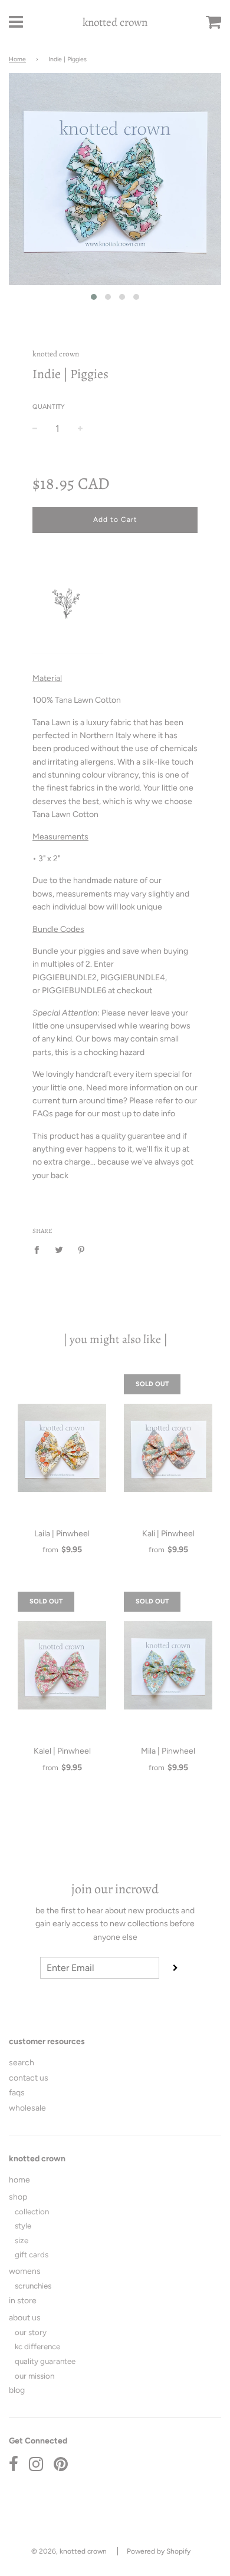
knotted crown (115, 22)
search (22, 2063)
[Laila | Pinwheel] (62, 1448)
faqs (17, 2093)
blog (17, 2390)
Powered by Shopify (159, 2551)
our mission (34, 2376)
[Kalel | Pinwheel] (62, 1665)
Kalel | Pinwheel (62, 1751)
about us (25, 2318)
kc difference (37, 2346)
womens (25, 2271)
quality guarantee (45, 2361)
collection (32, 2211)
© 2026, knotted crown (69, 2551)
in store (23, 2301)
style (23, 2226)
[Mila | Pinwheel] (168, 1665)
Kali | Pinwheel (168, 1534)
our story (31, 2332)
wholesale (27, 2108)
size (22, 2240)
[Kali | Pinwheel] (168, 1448)
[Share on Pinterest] (82, 1249)
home (19, 2180)
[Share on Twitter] (59, 1249)
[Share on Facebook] (40, 1249)
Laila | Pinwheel (62, 1534)
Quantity (49, 407)
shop (18, 2197)
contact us (29, 2078)
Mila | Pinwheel (168, 1751)
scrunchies (33, 2286)
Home (17, 59)
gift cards (32, 2254)
